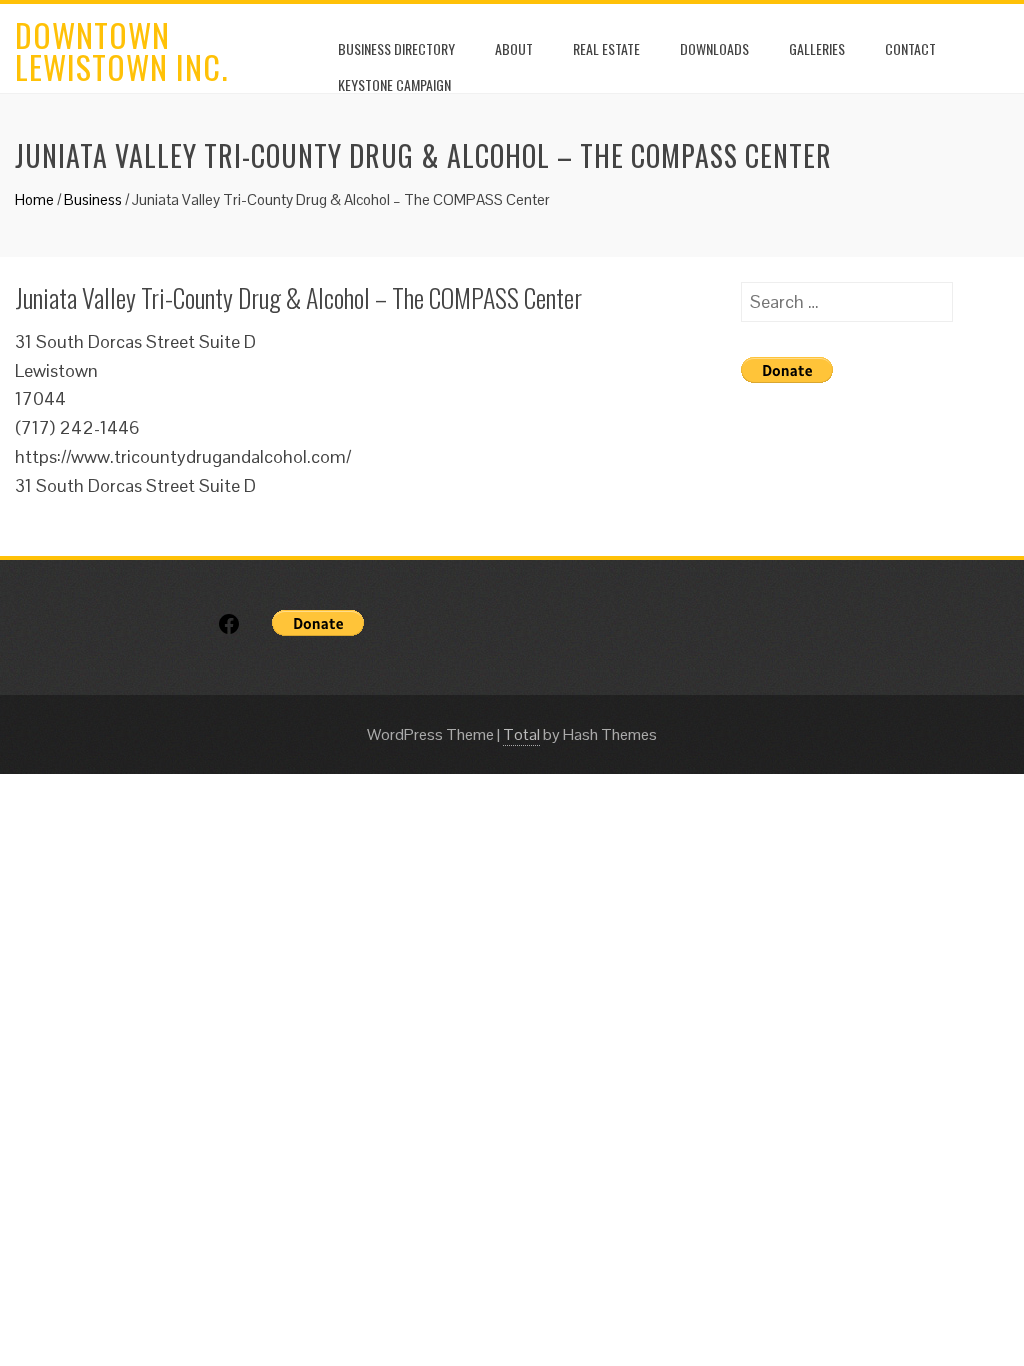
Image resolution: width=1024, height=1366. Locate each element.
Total (521, 734)
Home (34, 199)
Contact (910, 48)
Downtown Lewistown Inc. (121, 50)
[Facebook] (229, 630)
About (514, 48)
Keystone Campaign (394, 84)
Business (93, 199)
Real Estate (606, 48)
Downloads (714, 48)
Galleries (817, 48)
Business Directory (396, 48)
